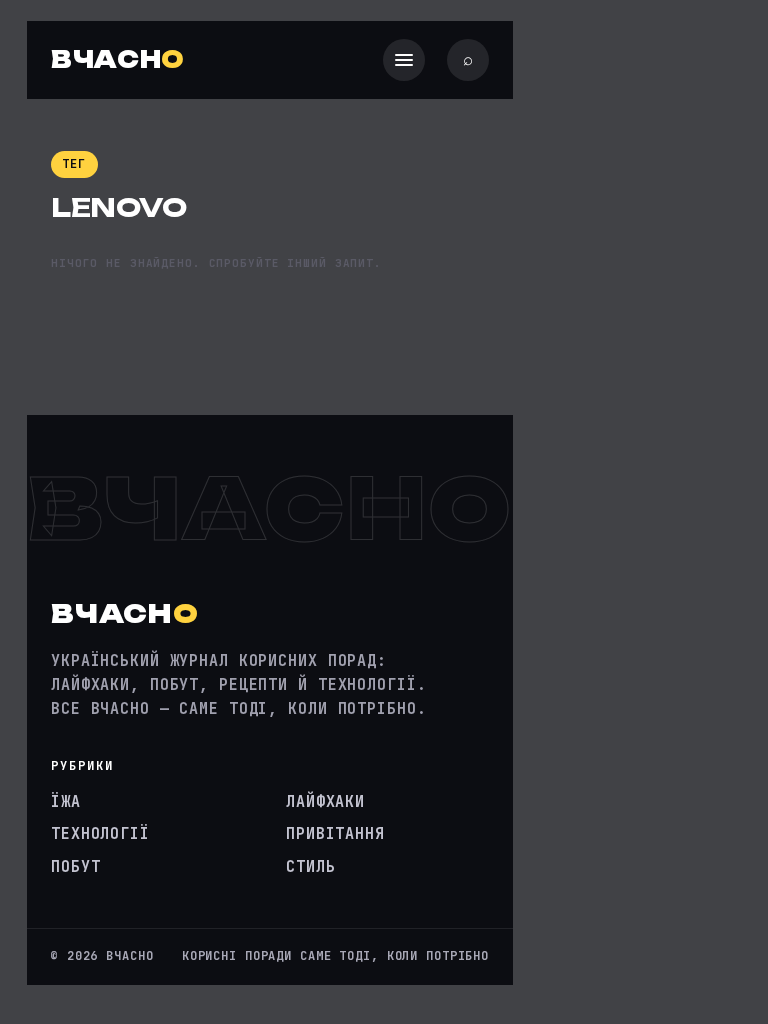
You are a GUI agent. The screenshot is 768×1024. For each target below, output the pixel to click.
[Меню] (404, 60)
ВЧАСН (118, 59)
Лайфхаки (325, 802)
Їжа (66, 802)
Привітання (335, 834)
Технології (100, 834)
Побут (75, 867)
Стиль (310, 867)
